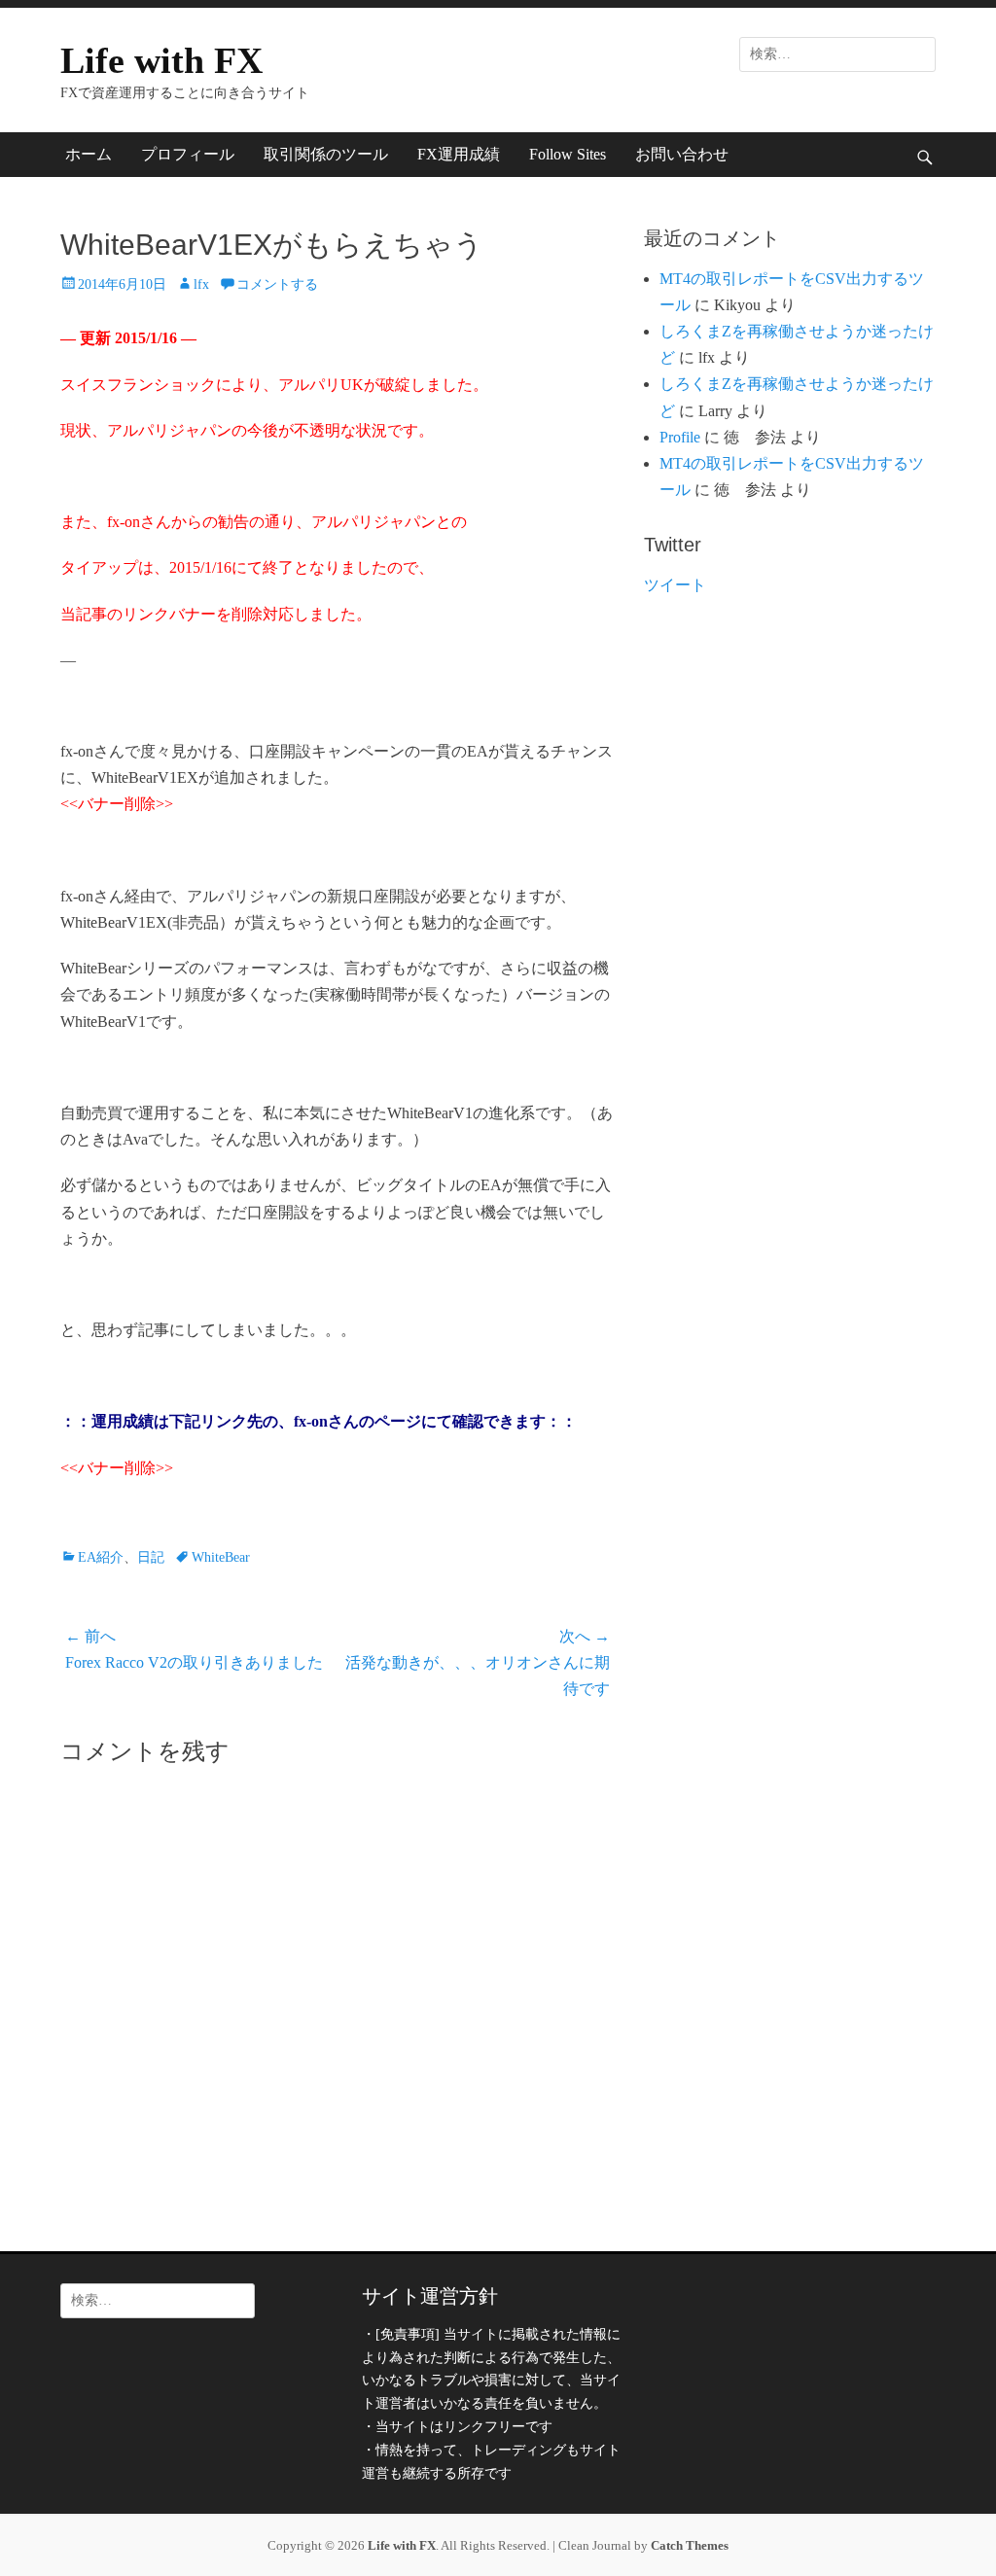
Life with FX (161, 60)
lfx (201, 284)
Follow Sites (568, 154)
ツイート (675, 585)
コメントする (277, 284)
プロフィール (188, 154)
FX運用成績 (459, 154)
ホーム (89, 154)
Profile (680, 437)
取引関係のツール (326, 154)
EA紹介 (101, 1557)
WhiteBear (221, 1557)
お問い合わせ (682, 154)
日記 (151, 1557)
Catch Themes (690, 2545)
